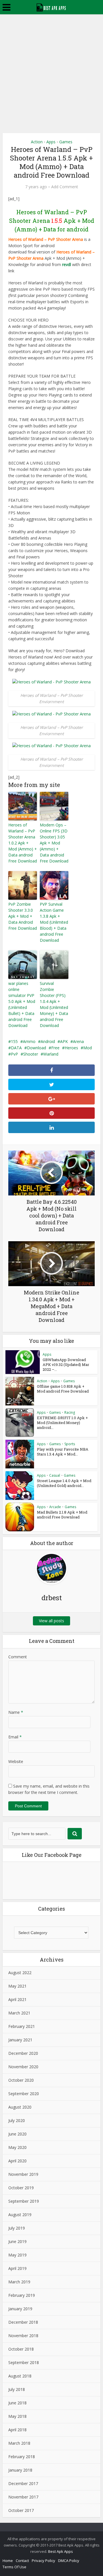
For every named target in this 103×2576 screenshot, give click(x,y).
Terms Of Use (14, 2567)
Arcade (55, 1507)
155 (14, 1041)
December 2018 (23, 2322)
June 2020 (17, 2134)
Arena (78, 1041)
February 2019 (22, 2295)
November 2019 (23, 2174)
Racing (70, 1412)
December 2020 (23, 2053)
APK (64, 1041)
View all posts (51, 1621)
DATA (16, 1048)
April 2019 (17, 2268)
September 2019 (24, 2201)
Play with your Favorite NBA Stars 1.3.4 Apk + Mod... (63, 1452)
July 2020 (17, 2120)
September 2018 (24, 2362)
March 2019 (19, 2282)
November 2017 (23, 2497)
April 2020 (17, 2161)
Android (48, 1041)
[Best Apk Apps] (52, 7)
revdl (67, 264)
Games (66, 142)
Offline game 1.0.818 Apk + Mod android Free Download (63, 1389)
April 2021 (17, 1999)
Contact (22, 2561)
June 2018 (17, 2403)
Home (8, 2561)
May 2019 (17, 2255)
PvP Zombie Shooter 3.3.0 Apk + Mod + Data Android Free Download (23, 916)
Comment (18, 1657)
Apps (51, 142)
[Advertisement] (51, 69)
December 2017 (23, 2483)
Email (15, 1737)
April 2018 (17, 2430)
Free (55, 1048)
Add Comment (65, 187)
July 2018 (17, 2389)
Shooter (31, 1054)
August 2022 (20, 1973)
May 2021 (17, 1986)
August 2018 (20, 2376)
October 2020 (21, 2080)
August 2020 (20, 2107)
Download (36, 1048)
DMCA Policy (69, 2561)
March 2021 (19, 2013)
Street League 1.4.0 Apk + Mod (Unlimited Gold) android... (64, 1483)
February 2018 (22, 2457)
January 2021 (20, 2040)
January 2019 (20, 2309)
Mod (88, 1048)
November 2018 (23, 2336)
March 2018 (19, 2443)
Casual (55, 1475)
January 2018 (20, 2470)
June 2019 (17, 2241)
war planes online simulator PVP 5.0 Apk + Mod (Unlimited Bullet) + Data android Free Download (22, 1004)
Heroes (71, 1048)
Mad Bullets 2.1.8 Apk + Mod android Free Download (62, 1515)
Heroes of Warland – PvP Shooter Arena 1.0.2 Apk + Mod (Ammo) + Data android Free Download (23, 843)
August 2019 (20, 2215)
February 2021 (22, 2026)
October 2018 (21, 2349)
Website (16, 1761)
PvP (14, 1054)
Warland (51, 1054)
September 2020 (24, 2094)
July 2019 (17, 2228)
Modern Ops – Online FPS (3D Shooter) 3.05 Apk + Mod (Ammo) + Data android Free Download (54, 843)
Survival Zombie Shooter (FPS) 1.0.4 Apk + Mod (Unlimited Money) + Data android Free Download (54, 1004)
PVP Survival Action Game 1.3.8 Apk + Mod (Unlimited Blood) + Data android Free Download (54, 922)
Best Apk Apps (61, 2551)
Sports (70, 1444)
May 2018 (17, 2416)
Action (37, 142)
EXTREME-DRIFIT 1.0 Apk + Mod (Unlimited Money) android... (62, 1423)
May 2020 (17, 2147)
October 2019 (21, 2188)
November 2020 (23, 2067)
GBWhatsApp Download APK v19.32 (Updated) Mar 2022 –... (66, 1365)
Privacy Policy (43, 2561)
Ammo (29, 1041)
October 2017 (21, 2510)
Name (16, 1712)
